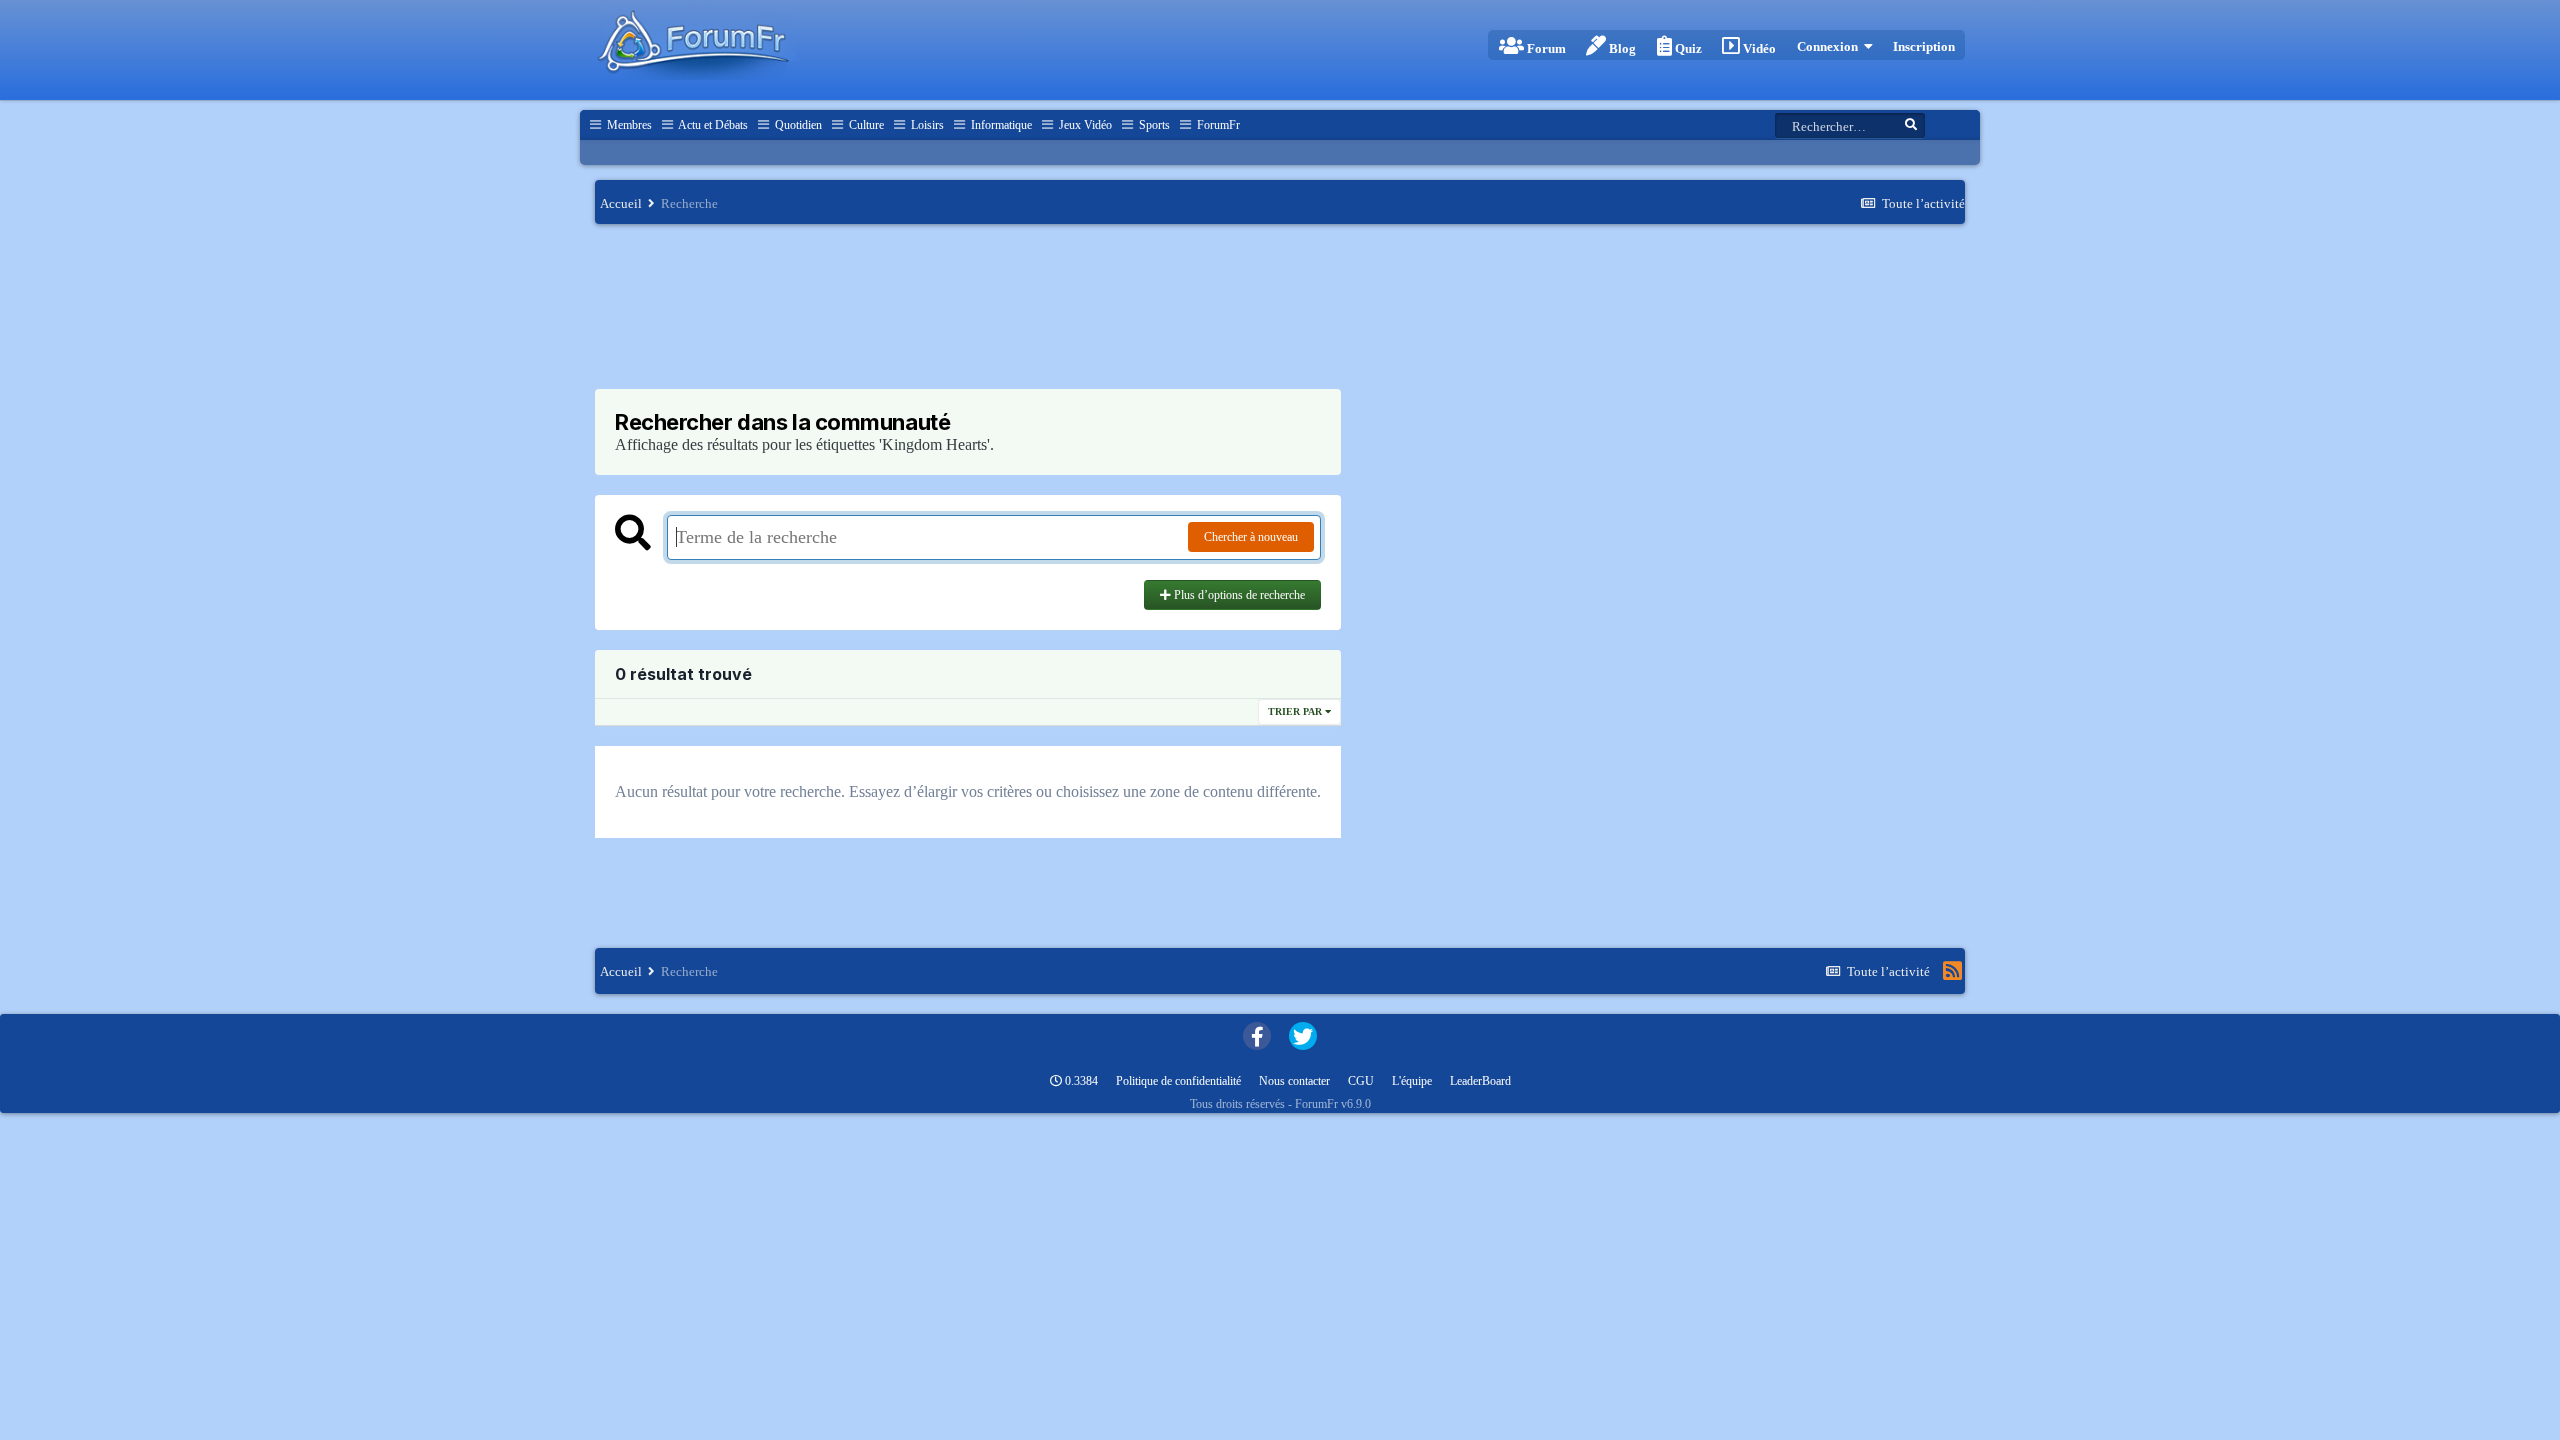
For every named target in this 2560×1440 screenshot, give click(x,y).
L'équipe (1412, 1081)
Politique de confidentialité (1178, 1081)
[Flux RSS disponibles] (1952, 971)
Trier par (1296, 711)
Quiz (1687, 48)
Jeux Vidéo (1084, 125)
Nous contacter (1294, 1081)
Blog (1621, 48)
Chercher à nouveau (1251, 537)
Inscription (1924, 46)
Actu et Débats (712, 125)
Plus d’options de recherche (1238, 595)
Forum (1545, 48)
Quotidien (797, 125)
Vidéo (1758, 48)
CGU (1361, 1081)
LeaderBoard (1480, 1081)
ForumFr (1217, 125)
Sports (1153, 125)
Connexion (1830, 46)
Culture (865, 125)
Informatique (1000, 125)
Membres (628, 125)
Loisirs (926, 125)
